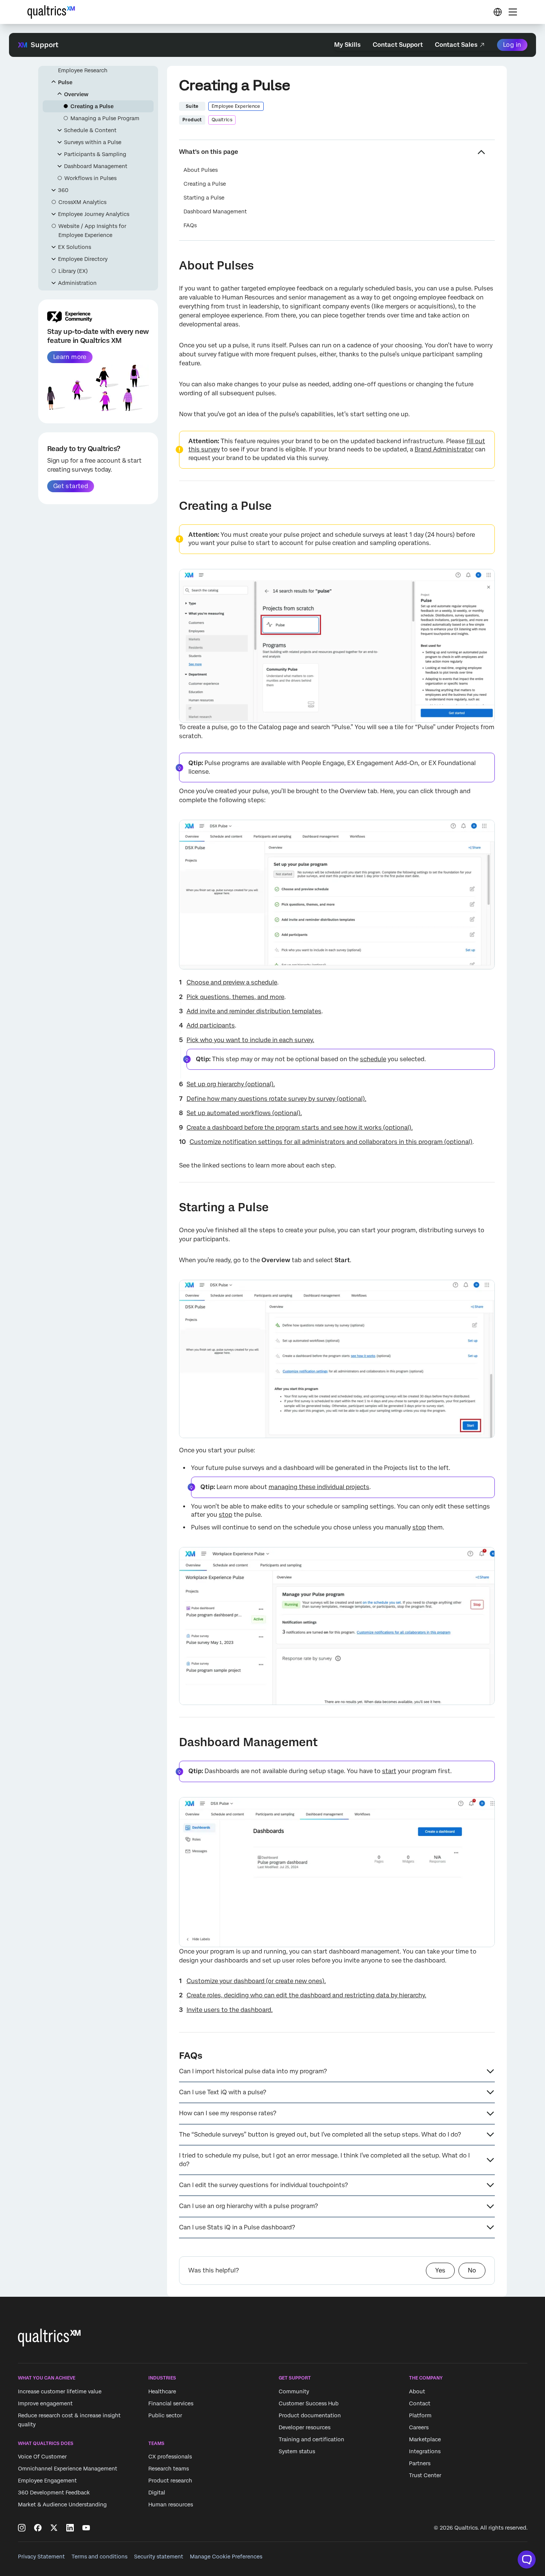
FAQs (190, 225)
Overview (76, 94)
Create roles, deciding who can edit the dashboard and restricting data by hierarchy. (306, 1995)
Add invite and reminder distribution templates (254, 1011)
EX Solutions (75, 247)
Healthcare (162, 2391)
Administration (77, 283)
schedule (373, 1059)
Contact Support (398, 45)
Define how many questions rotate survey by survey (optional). (276, 1099)
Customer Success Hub (309, 2403)
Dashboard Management (96, 166)
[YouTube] (86, 2528)
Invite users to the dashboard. (230, 2010)
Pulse (65, 82)
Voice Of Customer (42, 2457)
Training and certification (311, 2439)
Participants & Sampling (95, 154)
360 (63, 190)
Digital (157, 2493)
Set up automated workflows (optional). (244, 1113)
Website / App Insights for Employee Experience (92, 231)
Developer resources (305, 2427)
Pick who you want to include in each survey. (250, 1040)
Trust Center (425, 2475)
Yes (440, 2270)
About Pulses (201, 170)
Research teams (169, 2469)
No (472, 2270)
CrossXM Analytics (82, 202)
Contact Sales (456, 45)
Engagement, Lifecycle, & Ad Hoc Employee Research (100, 66)
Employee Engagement (47, 2481)
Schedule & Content (90, 130)
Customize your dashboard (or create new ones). (256, 1981)
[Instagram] (22, 2528)
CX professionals (170, 2457)
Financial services (171, 2403)
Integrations (425, 2451)
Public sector (165, 2415)
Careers (419, 2427)
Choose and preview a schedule (232, 982)
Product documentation (310, 2415)
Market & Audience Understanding (62, 2505)
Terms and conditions (99, 2557)
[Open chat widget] (527, 2560)
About (417, 2391)
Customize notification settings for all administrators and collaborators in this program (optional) (331, 1142)
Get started (71, 486)
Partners (420, 2463)
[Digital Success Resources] (497, 12)
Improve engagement (45, 2403)
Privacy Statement (41, 2557)
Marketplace (425, 2439)
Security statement (159, 2557)
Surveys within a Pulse (93, 142)
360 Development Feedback (54, 2493)
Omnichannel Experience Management (68, 2469)
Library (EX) (73, 271)
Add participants (211, 1025)
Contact (420, 2403)
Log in (512, 45)
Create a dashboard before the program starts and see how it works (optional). (300, 1128)
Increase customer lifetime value (60, 2391)
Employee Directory (83, 259)
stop (225, 1515)
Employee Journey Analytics (94, 214)
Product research (170, 2481)
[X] (54, 2528)
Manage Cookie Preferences (226, 2557)
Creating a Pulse (92, 106)
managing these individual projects (319, 1487)
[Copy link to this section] (173, 267)
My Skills (347, 45)
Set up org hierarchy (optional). (231, 1084)
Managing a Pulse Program (105, 118)
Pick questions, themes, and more (235, 997)
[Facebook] (38, 2528)
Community (294, 2391)
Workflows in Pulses (90, 178)
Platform (420, 2415)
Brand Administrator (444, 449)
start (389, 1771)
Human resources (171, 2505)
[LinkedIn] (70, 2528)
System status (297, 2451)
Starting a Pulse (204, 198)
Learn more (70, 357)
